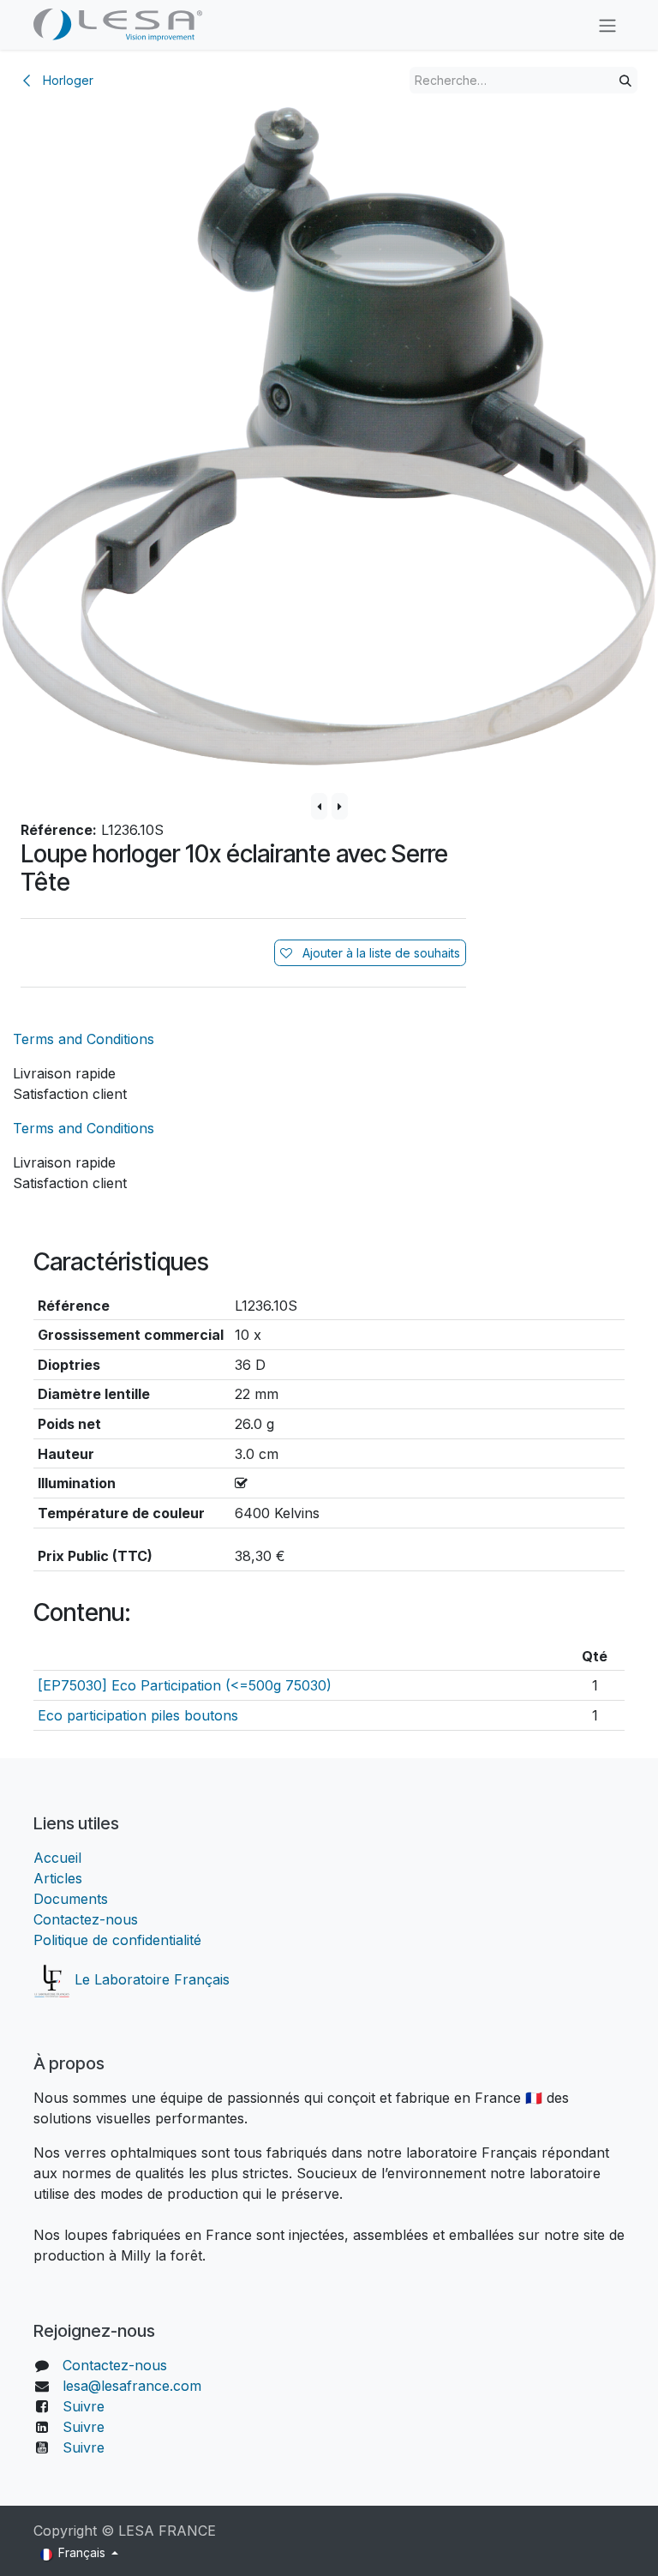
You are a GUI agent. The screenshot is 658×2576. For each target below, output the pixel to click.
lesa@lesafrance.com (132, 2386)
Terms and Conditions (84, 1039)
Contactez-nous (86, 1919)
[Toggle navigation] (607, 25)
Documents (71, 1899)
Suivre (84, 2406)
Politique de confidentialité (117, 1940)
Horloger (66, 80)
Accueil (60, 1858)
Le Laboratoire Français (150, 1979)
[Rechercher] (625, 80)
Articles (58, 1878)
